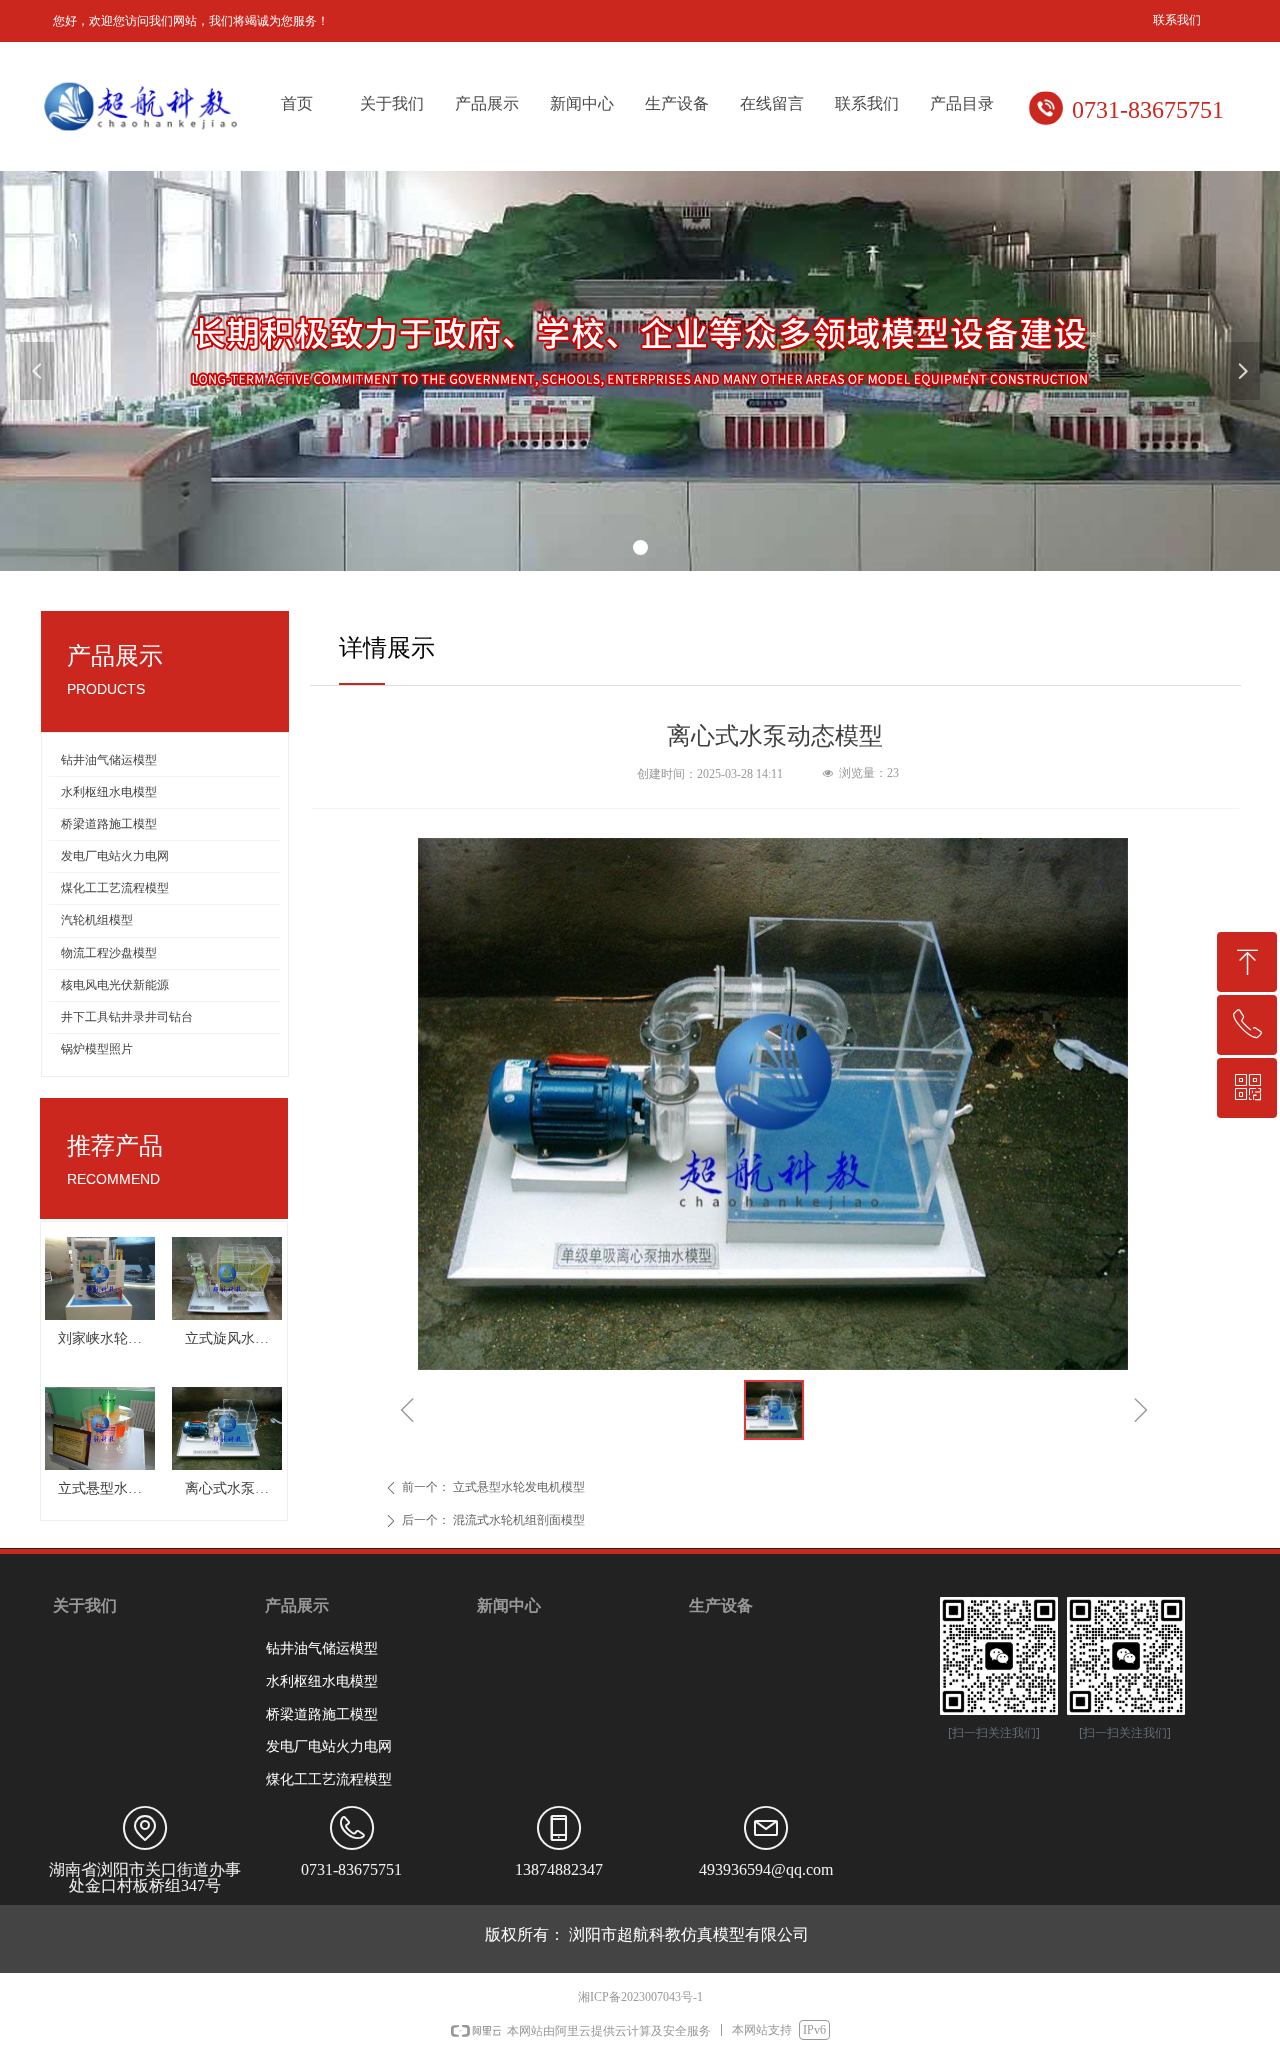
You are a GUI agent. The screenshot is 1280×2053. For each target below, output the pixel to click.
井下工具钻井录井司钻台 (127, 1017)
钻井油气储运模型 (109, 760)
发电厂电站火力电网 (115, 856)
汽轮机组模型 (97, 920)
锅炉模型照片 (97, 1049)
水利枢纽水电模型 (109, 792)
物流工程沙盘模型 (109, 953)
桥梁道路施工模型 (109, 824)
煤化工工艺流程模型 (115, 888)
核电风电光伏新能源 (115, 985)
